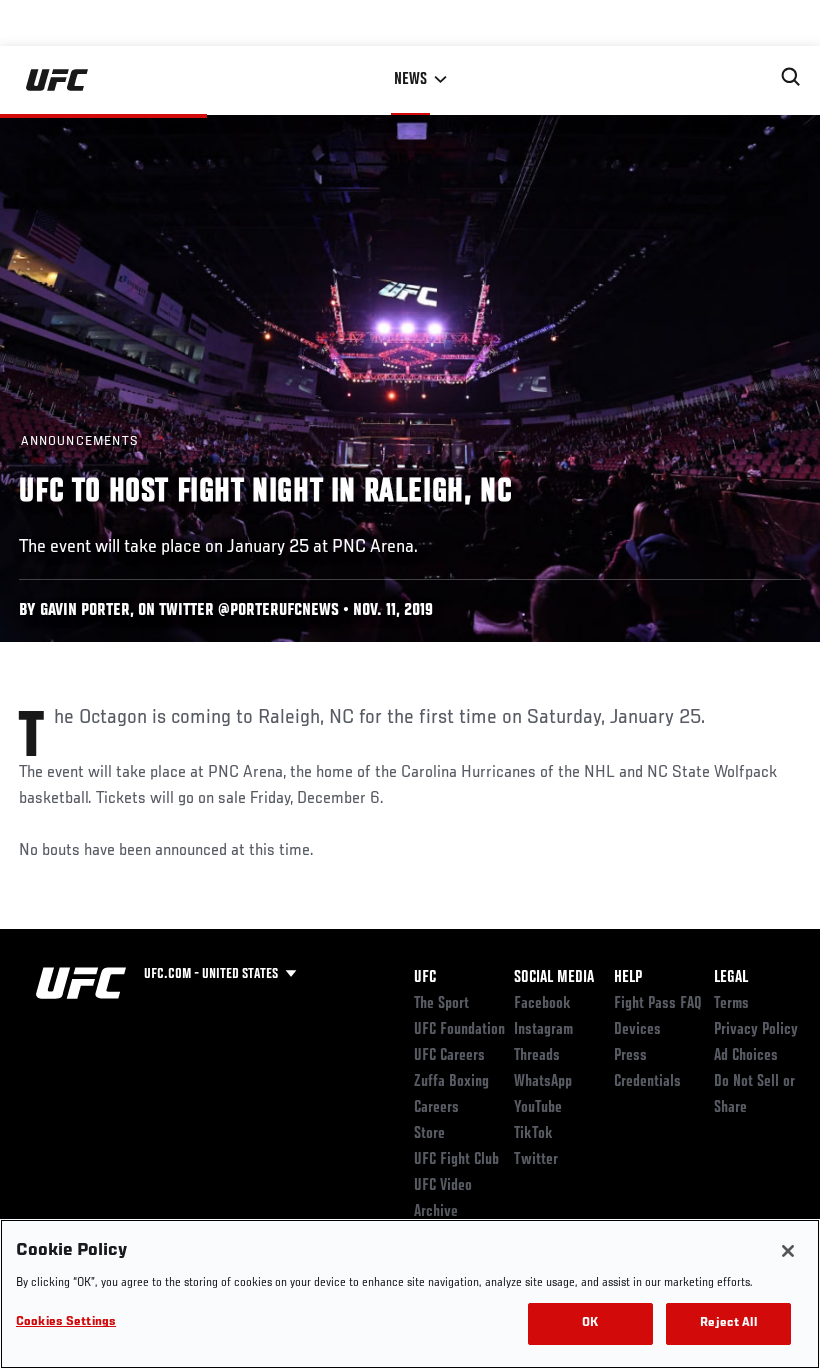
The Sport (441, 1004)
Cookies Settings (66, 1322)
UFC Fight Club (456, 1160)
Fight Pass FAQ (658, 1004)
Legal (731, 978)
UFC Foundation (459, 1030)
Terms (731, 1004)
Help (628, 978)
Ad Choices (746, 1056)
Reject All (728, 1323)
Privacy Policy (756, 1030)
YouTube (538, 1108)
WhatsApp (543, 1082)
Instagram (543, 1030)
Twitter (536, 1160)
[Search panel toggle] (791, 77)
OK (590, 1323)
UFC (425, 978)
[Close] (788, 1251)
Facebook (542, 1004)
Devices (637, 1030)
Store (429, 1134)
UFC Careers (449, 1056)
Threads (537, 1056)
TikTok (533, 1134)
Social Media (554, 978)
